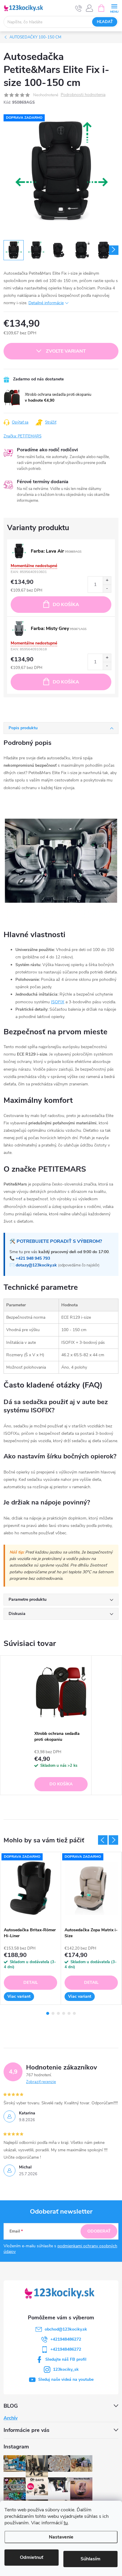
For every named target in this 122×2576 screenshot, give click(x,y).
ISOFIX (58, 1002)
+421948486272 (66, 2339)
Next (113, 1840)
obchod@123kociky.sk (66, 2329)
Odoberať (99, 2231)
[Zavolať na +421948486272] (79, 8)
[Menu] (114, 8)
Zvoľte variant (66, 351)
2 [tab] (53, 2013)
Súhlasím (90, 2559)
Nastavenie (61, 2537)
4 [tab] (64, 2013)
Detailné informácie (46, 303)
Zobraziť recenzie (41, 2082)
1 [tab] (48, 2013)
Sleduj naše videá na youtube (66, 2379)
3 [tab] (58, 2013)
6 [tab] (74, 2013)
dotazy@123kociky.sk (36, 1265)
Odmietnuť (32, 2557)
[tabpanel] (61, 1725)
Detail (31, 1983)
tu (66, 2523)
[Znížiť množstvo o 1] (107, 588)
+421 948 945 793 (33, 1258)
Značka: (23, 436)
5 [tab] (69, 2013)
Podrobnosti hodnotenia (83, 95)
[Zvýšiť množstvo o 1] (107, 581)
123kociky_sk (66, 2369)
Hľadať (105, 22)
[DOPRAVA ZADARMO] (30, 1888)
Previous (103, 1840)
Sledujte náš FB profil (66, 2359)
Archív (11, 2418)
